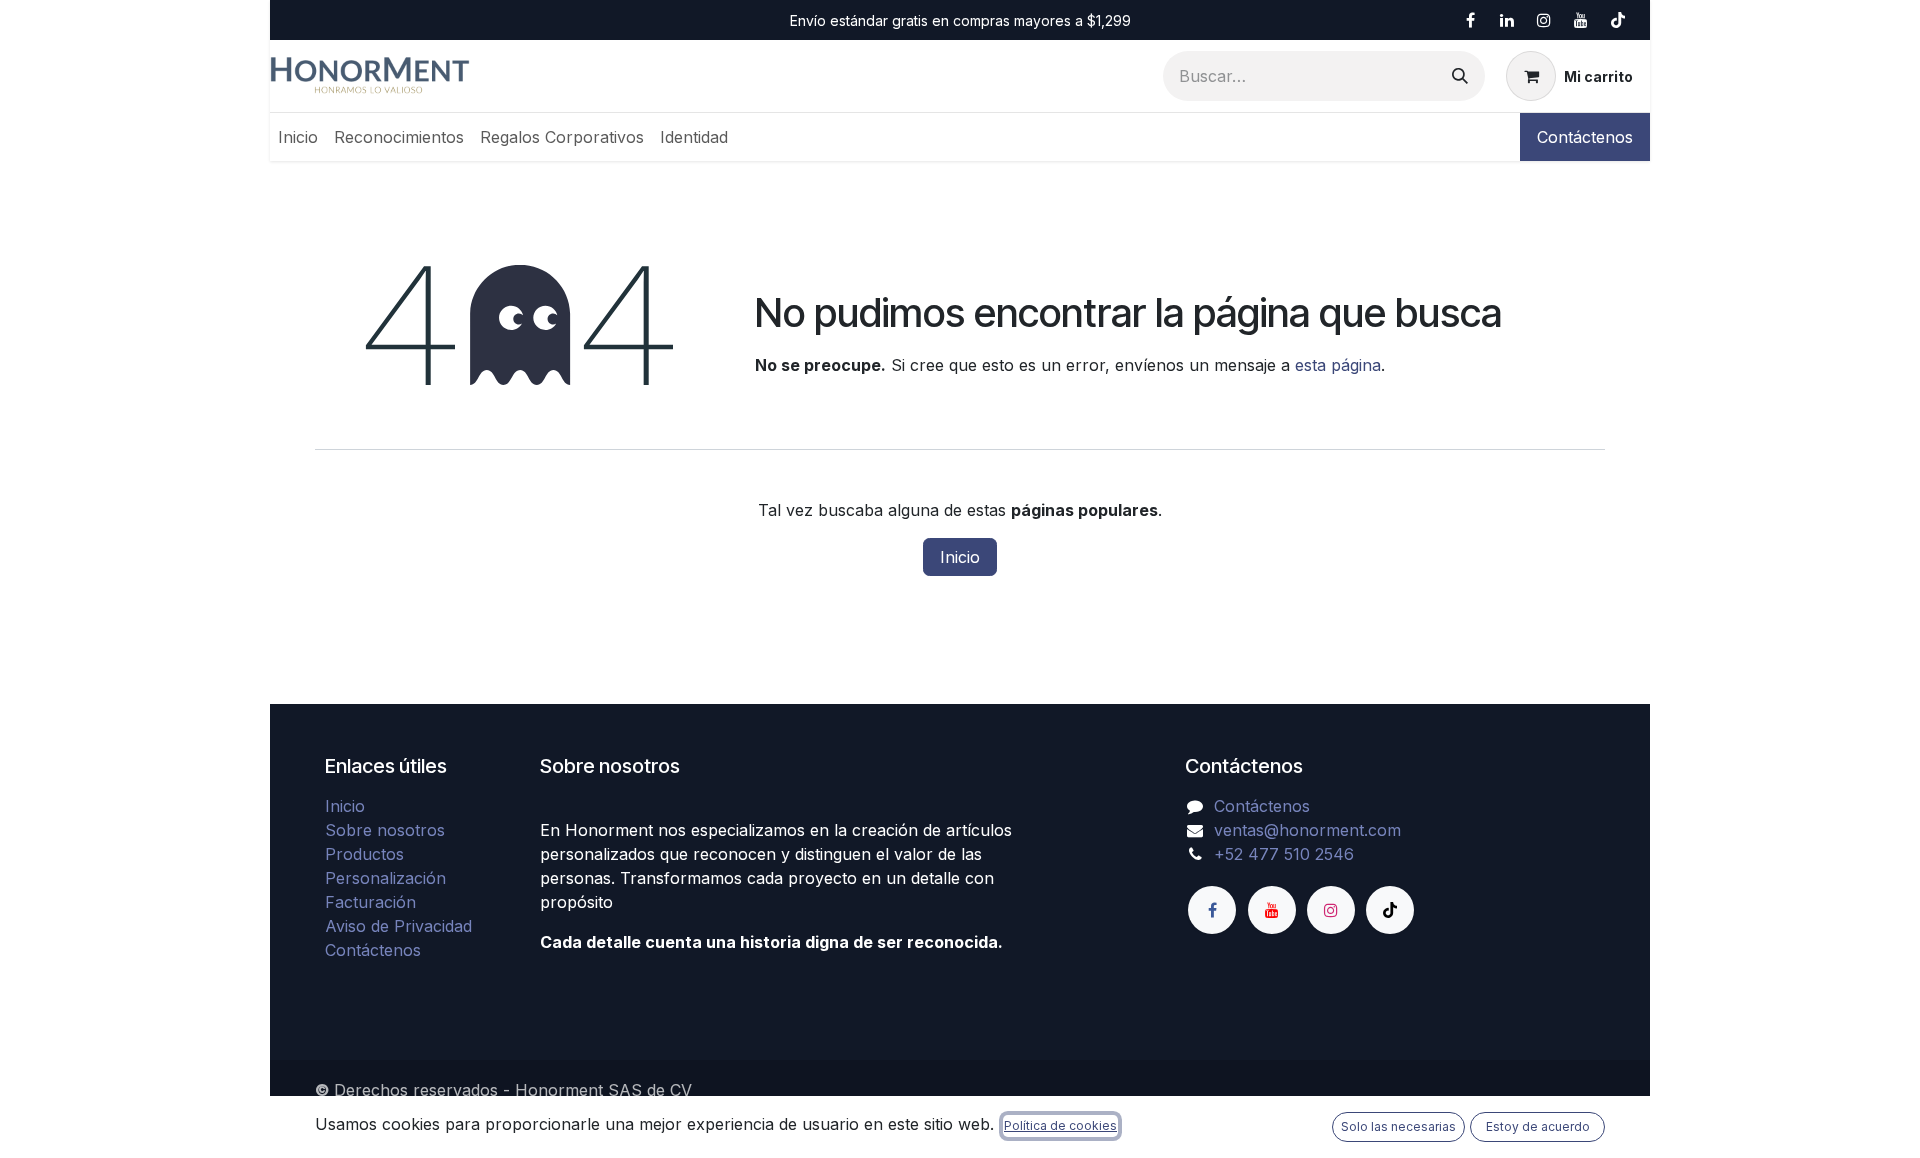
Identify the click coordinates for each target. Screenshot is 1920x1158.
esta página (1338, 365)
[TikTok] (1618, 20)
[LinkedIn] (1507, 20)
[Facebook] (1470, 20)
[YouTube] (1581, 20)
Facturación (370, 902)
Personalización (385, 878)
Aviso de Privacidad (398, 926)
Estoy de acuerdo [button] (1538, 1126)
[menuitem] (298, 137)
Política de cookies (1060, 1125)
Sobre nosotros (385, 830)
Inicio (960, 557)
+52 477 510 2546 (1284, 854)
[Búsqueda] (1460, 76)
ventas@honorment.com (1307, 830)
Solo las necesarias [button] (1398, 1126)
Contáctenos (1585, 137)
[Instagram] (1544, 20)
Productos (364, 854)
